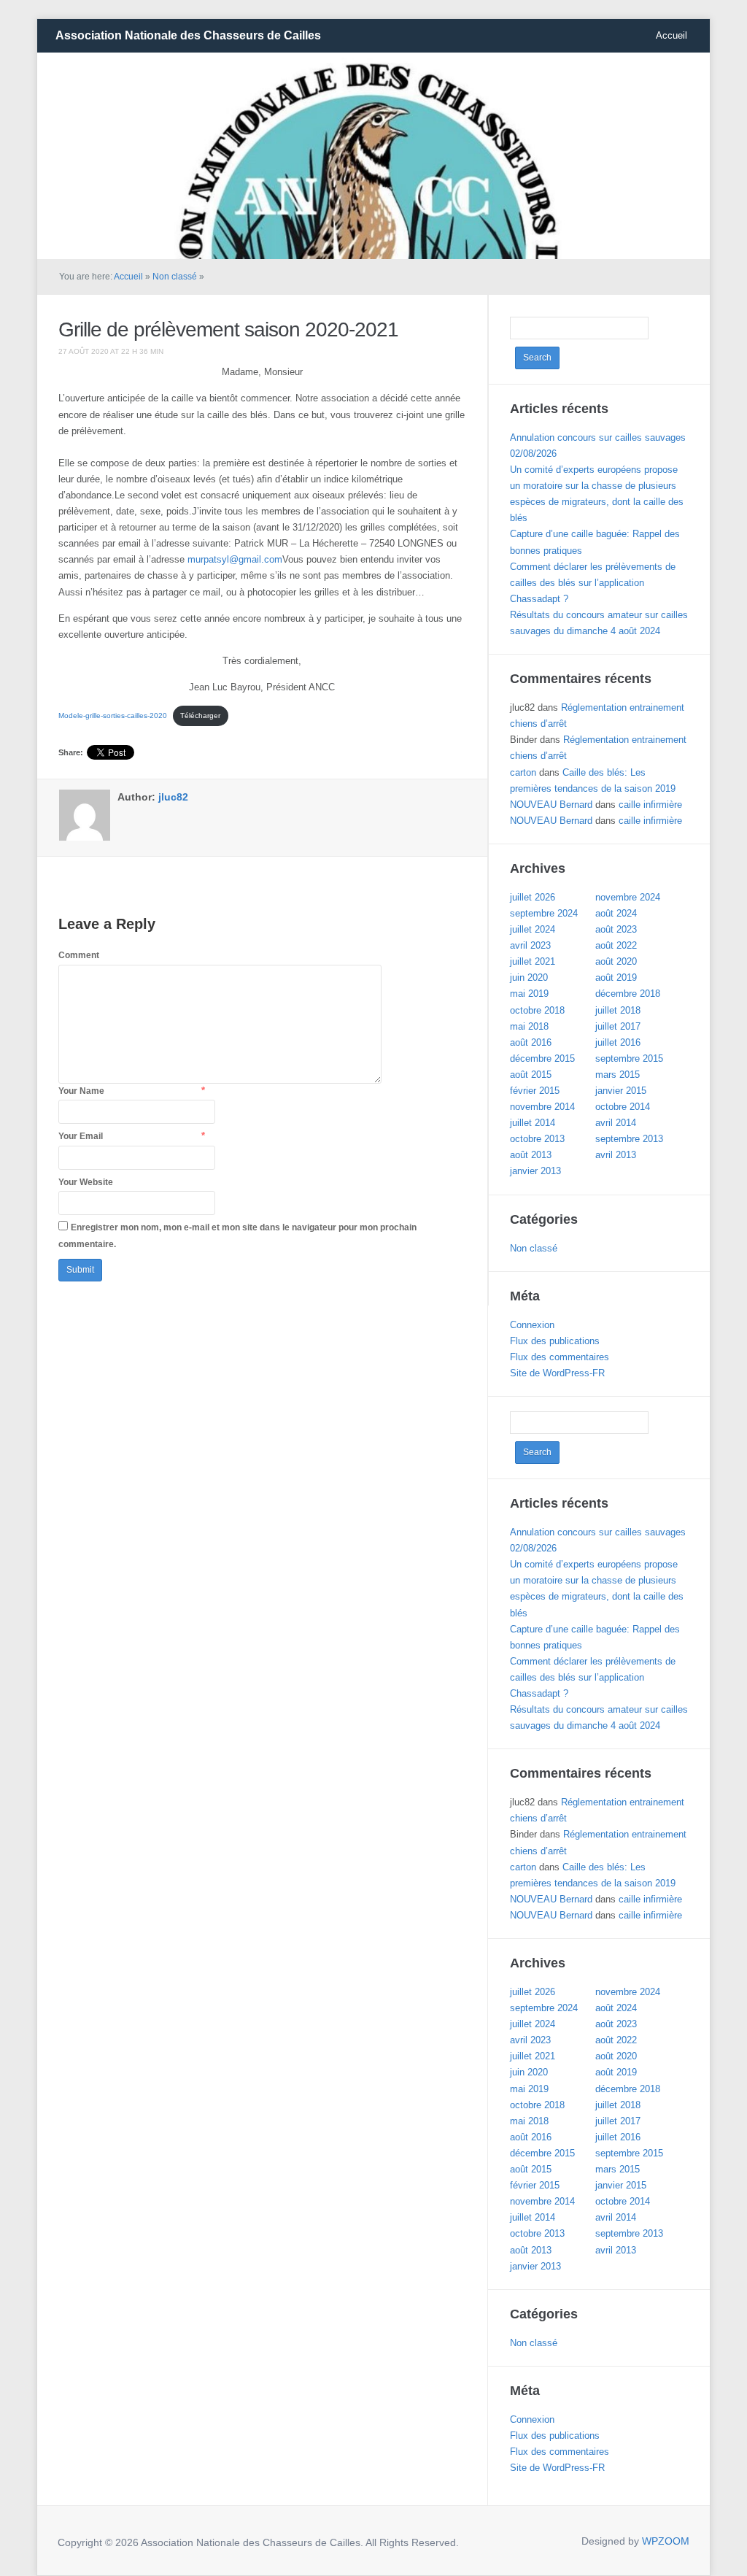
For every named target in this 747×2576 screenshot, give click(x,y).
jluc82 (173, 797)
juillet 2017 (618, 1026)
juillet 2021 (533, 961)
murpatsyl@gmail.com (235, 559)
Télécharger (200, 716)
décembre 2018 (628, 994)
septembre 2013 (629, 1139)
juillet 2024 (533, 929)
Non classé (175, 277)
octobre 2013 (537, 1139)
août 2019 (616, 977)
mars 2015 (618, 1075)
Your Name (81, 1091)
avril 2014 (616, 1123)
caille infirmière (650, 805)
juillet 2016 (618, 1042)
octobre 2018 (537, 1010)
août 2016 (531, 1042)
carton (523, 772)
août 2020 (616, 961)
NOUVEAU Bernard (551, 805)
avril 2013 (616, 1155)
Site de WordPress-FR (557, 1373)
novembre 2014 (542, 1107)
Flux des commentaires (560, 1357)
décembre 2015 (542, 1058)
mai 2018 (529, 1026)
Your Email (81, 1136)
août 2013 (531, 1155)
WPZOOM (666, 2541)
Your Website (86, 1182)
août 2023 (616, 929)
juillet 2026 (533, 897)
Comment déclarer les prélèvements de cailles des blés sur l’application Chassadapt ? (593, 583)
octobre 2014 (623, 1107)
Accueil (671, 35)
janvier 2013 (535, 1171)
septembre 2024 (544, 913)
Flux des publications (555, 1341)
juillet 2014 (533, 1123)
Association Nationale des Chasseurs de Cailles (188, 35)
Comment (79, 955)
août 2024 (616, 913)
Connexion (532, 1325)
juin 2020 (529, 977)
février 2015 (535, 1091)
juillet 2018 (618, 1010)
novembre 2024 (628, 897)
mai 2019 (529, 994)
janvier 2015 (621, 1091)
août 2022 (616, 945)
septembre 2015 (629, 1058)
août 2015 (531, 1075)
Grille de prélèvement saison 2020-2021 (228, 329)
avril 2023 (530, 945)
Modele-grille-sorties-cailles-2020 (113, 716)
